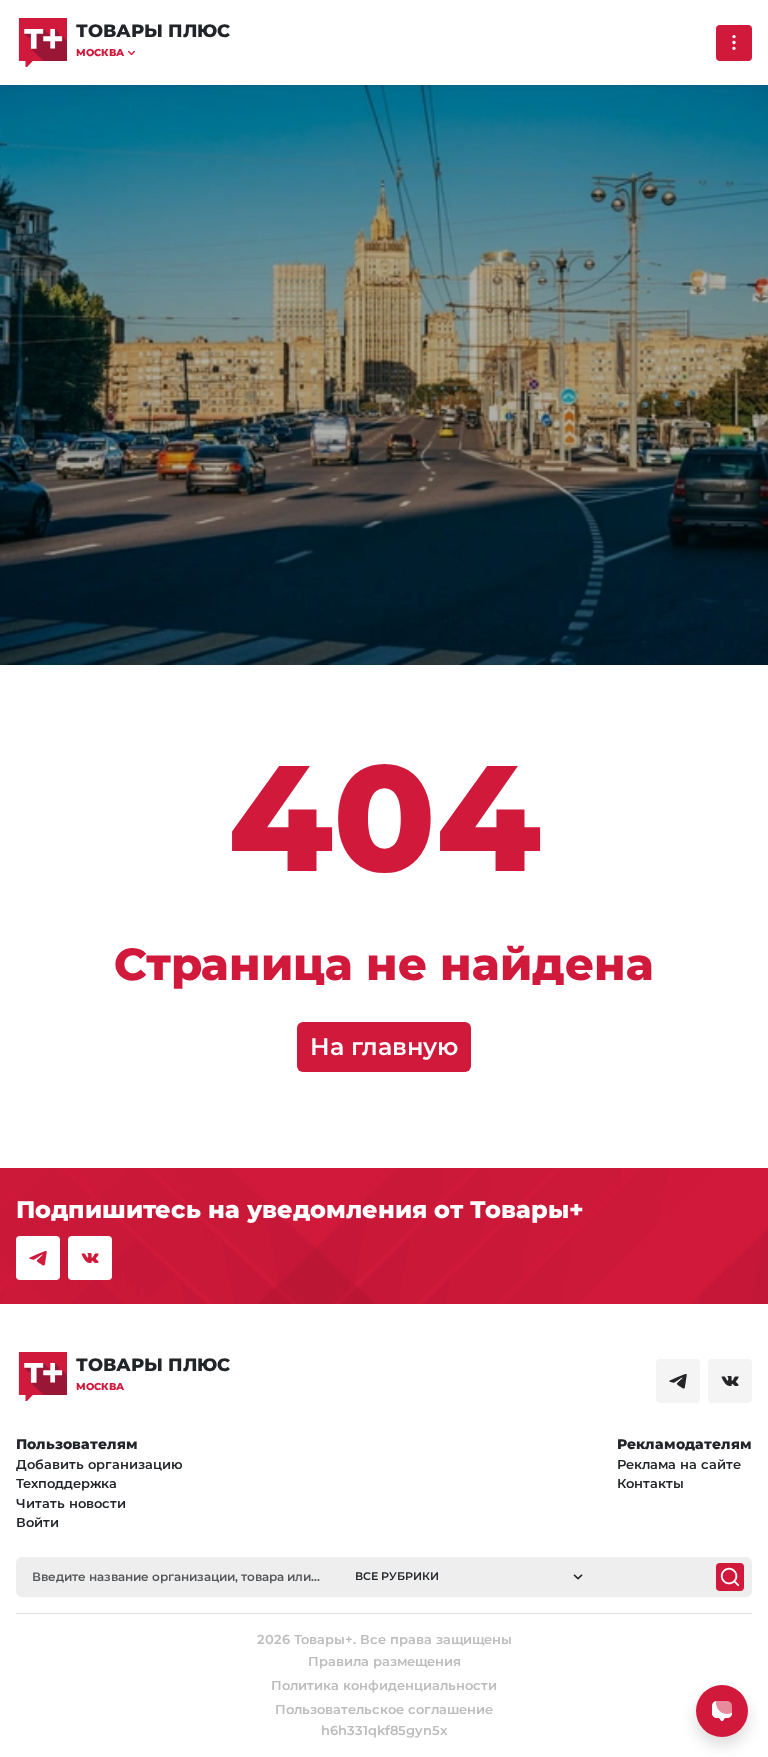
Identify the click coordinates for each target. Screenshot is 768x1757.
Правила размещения (384, 1661)
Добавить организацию (99, 1464)
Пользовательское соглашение (384, 1709)
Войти (37, 1522)
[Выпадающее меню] (734, 43)
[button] (153, 52)
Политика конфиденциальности (384, 1685)
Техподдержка (66, 1483)
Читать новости (71, 1503)
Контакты (650, 1483)
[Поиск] (730, 1577)
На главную (384, 1046)
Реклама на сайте (679, 1464)
